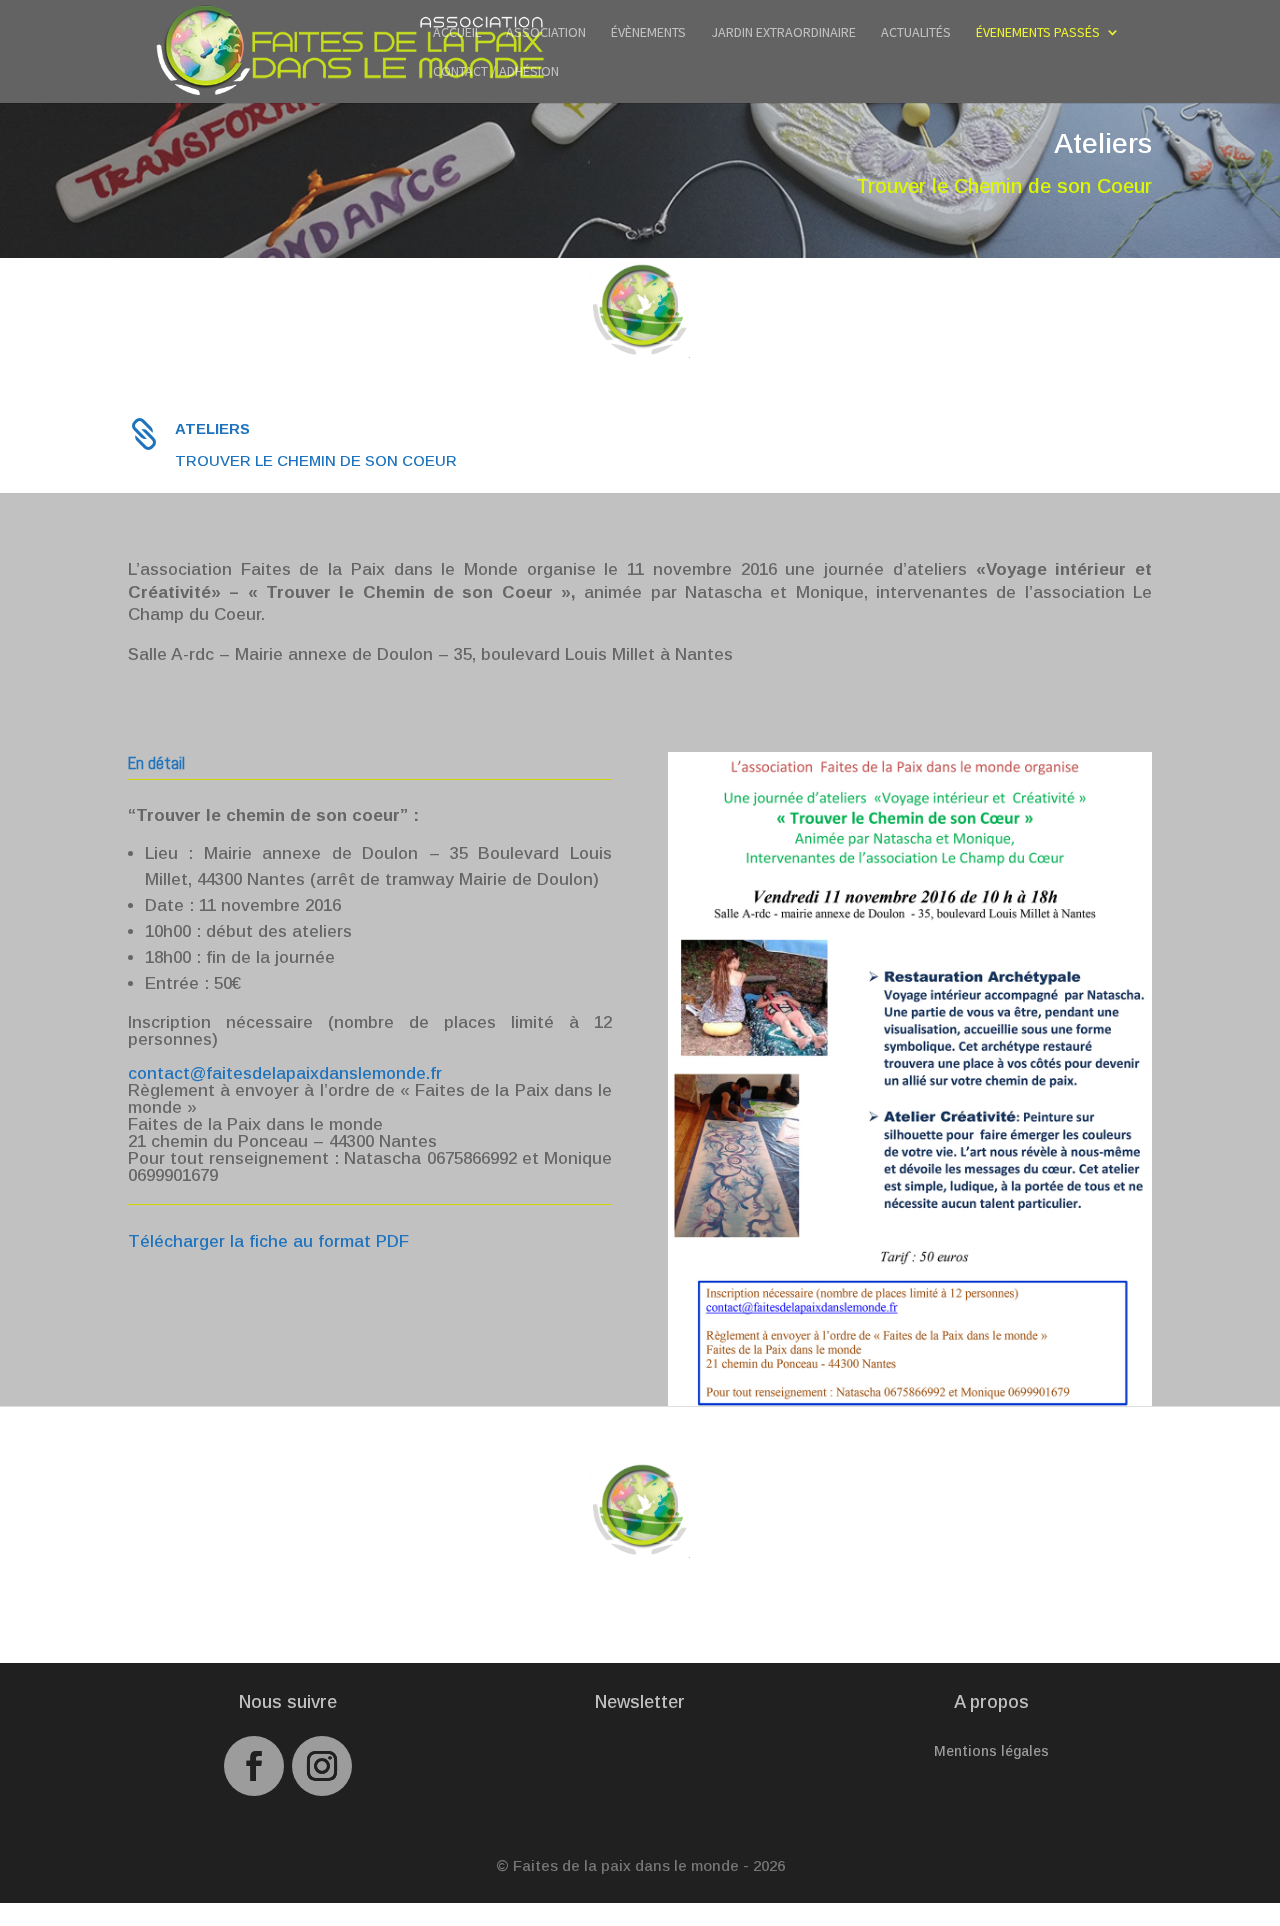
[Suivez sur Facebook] (254, 1766)
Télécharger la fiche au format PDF (268, 1241)
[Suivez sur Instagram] (322, 1766)
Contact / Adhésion (496, 72)
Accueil (457, 33)
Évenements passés (1038, 33)
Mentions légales (991, 1751)
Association (546, 33)
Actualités (916, 33)
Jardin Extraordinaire (783, 33)
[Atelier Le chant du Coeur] (910, 1400)
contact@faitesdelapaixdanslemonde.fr (285, 1073)
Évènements (648, 33)
